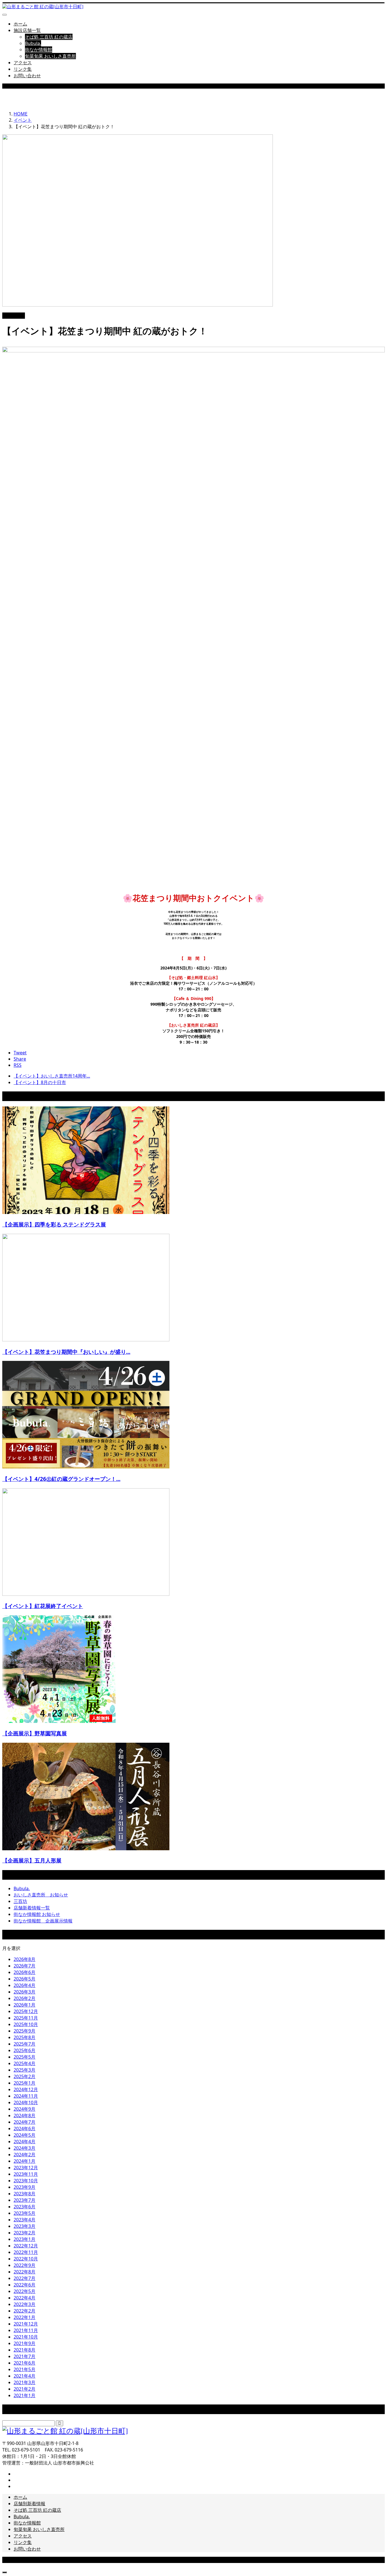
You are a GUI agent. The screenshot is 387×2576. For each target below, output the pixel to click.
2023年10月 (26, 2181)
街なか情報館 (39, 50)
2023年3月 (25, 2226)
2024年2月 (25, 2155)
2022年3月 (25, 2304)
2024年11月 (26, 2096)
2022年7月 (25, 2278)
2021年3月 (25, 2382)
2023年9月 (25, 2187)
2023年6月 (25, 2207)
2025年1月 (25, 2083)
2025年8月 (25, 2037)
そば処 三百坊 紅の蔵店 (49, 37)
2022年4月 (25, 2298)
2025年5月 (25, 2057)
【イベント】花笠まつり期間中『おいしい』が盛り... (66, 1352)
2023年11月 (26, 2174)
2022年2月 (25, 2311)
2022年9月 (25, 2265)
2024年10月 (26, 2102)
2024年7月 (25, 2122)
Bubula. (33, 43)
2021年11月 (26, 2330)
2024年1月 (25, 2161)
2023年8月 (25, 2194)
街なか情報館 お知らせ (37, 1914)
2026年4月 (25, 1985)
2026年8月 (25, 1959)
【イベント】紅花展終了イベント (43, 1606)
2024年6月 (25, 2129)
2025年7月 (25, 2044)
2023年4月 (25, 2220)
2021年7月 (25, 2356)
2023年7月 (25, 2200)
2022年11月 (26, 2252)
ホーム (20, 24)
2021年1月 (25, 2395)
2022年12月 (26, 2246)
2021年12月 (26, 2324)
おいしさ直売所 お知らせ (41, 1895)
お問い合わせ (27, 76)
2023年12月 (26, 2168)
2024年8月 (25, 2115)
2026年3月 (25, 1992)
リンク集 (23, 69)
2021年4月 (25, 2376)
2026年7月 (25, 1966)
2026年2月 (25, 1998)
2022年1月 (25, 2317)
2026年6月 (25, 1972)
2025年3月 (25, 2070)
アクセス (23, 63)
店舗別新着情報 (29, 2504)
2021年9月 (25, 2343)
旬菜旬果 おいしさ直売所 (50, 56)
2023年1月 (25, 2239)
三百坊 (20, 1901)
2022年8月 (25, 2272)
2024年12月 (26, 2089)
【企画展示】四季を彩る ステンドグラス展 (54, 1224)
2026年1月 (25, 2005)
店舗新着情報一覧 (32, 1908)
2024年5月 (25, 2135)
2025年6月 (25, 2050)
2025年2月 (25, 2076)
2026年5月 (25, 1979)
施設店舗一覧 (27, 30)
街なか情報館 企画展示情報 (43, 1921)
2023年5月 (25, 2213)
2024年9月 (25, 2109)
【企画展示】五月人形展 (32, 1860)
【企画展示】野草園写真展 (35, 1733)
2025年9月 (25, 2031)
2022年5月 (25, 2291)
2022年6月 (25, 2285)
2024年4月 (25, 2142)
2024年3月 (25, 2148)
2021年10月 (26, 2337)
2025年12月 (26, 2011)
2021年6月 (25, 2363)
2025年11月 (26, 2018)
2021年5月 (25, 2369)
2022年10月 (26, 2259)
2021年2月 (25, 2389)
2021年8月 (25, 2350)
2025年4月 (25, 2063)
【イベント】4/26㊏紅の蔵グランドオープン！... (61, 1479)
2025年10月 (26, 2024)
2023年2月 (25, 2233)
